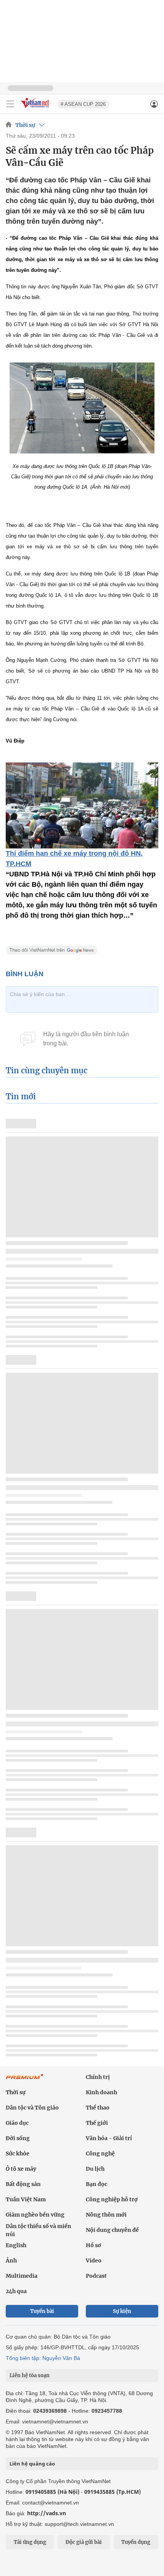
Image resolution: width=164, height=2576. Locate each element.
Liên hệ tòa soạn (30, 2375)
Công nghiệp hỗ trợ (112, 2199)
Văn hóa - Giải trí (109, 2138)
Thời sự (25, 125)
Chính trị (98, 2077)
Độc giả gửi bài (84, 2542)
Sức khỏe (18, 2153)
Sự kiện (122, 2311)
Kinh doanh (101, 2092)
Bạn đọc (96, 2184)
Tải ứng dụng (30, 2542)
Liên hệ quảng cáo (32, 2464)
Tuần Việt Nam (26, 2199)
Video (94, 2261)
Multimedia (22, 2276)
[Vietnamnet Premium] (25, 2080)
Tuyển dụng (136, 2542)
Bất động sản (23, 2184)
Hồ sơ (93, 2245)
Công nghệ (100, 2153)
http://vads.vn (47, 2513)
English (16, 2245)
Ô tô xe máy (21, 2169)
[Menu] (10, 104)
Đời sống (18, 2138)
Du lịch (95, 2169)
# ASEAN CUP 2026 (83, 104)
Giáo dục (17, 2123)
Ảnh (11, 2261)
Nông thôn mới (106, 2215)
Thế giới (97, 2123)
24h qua (16, 2291)
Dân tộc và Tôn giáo (32, 2108)
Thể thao (98, 2108)
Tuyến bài (42, 2311)
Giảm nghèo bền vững (35, 2215)
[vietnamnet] (36, 108)
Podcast (96, 2276)
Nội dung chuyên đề (112, 2230)
